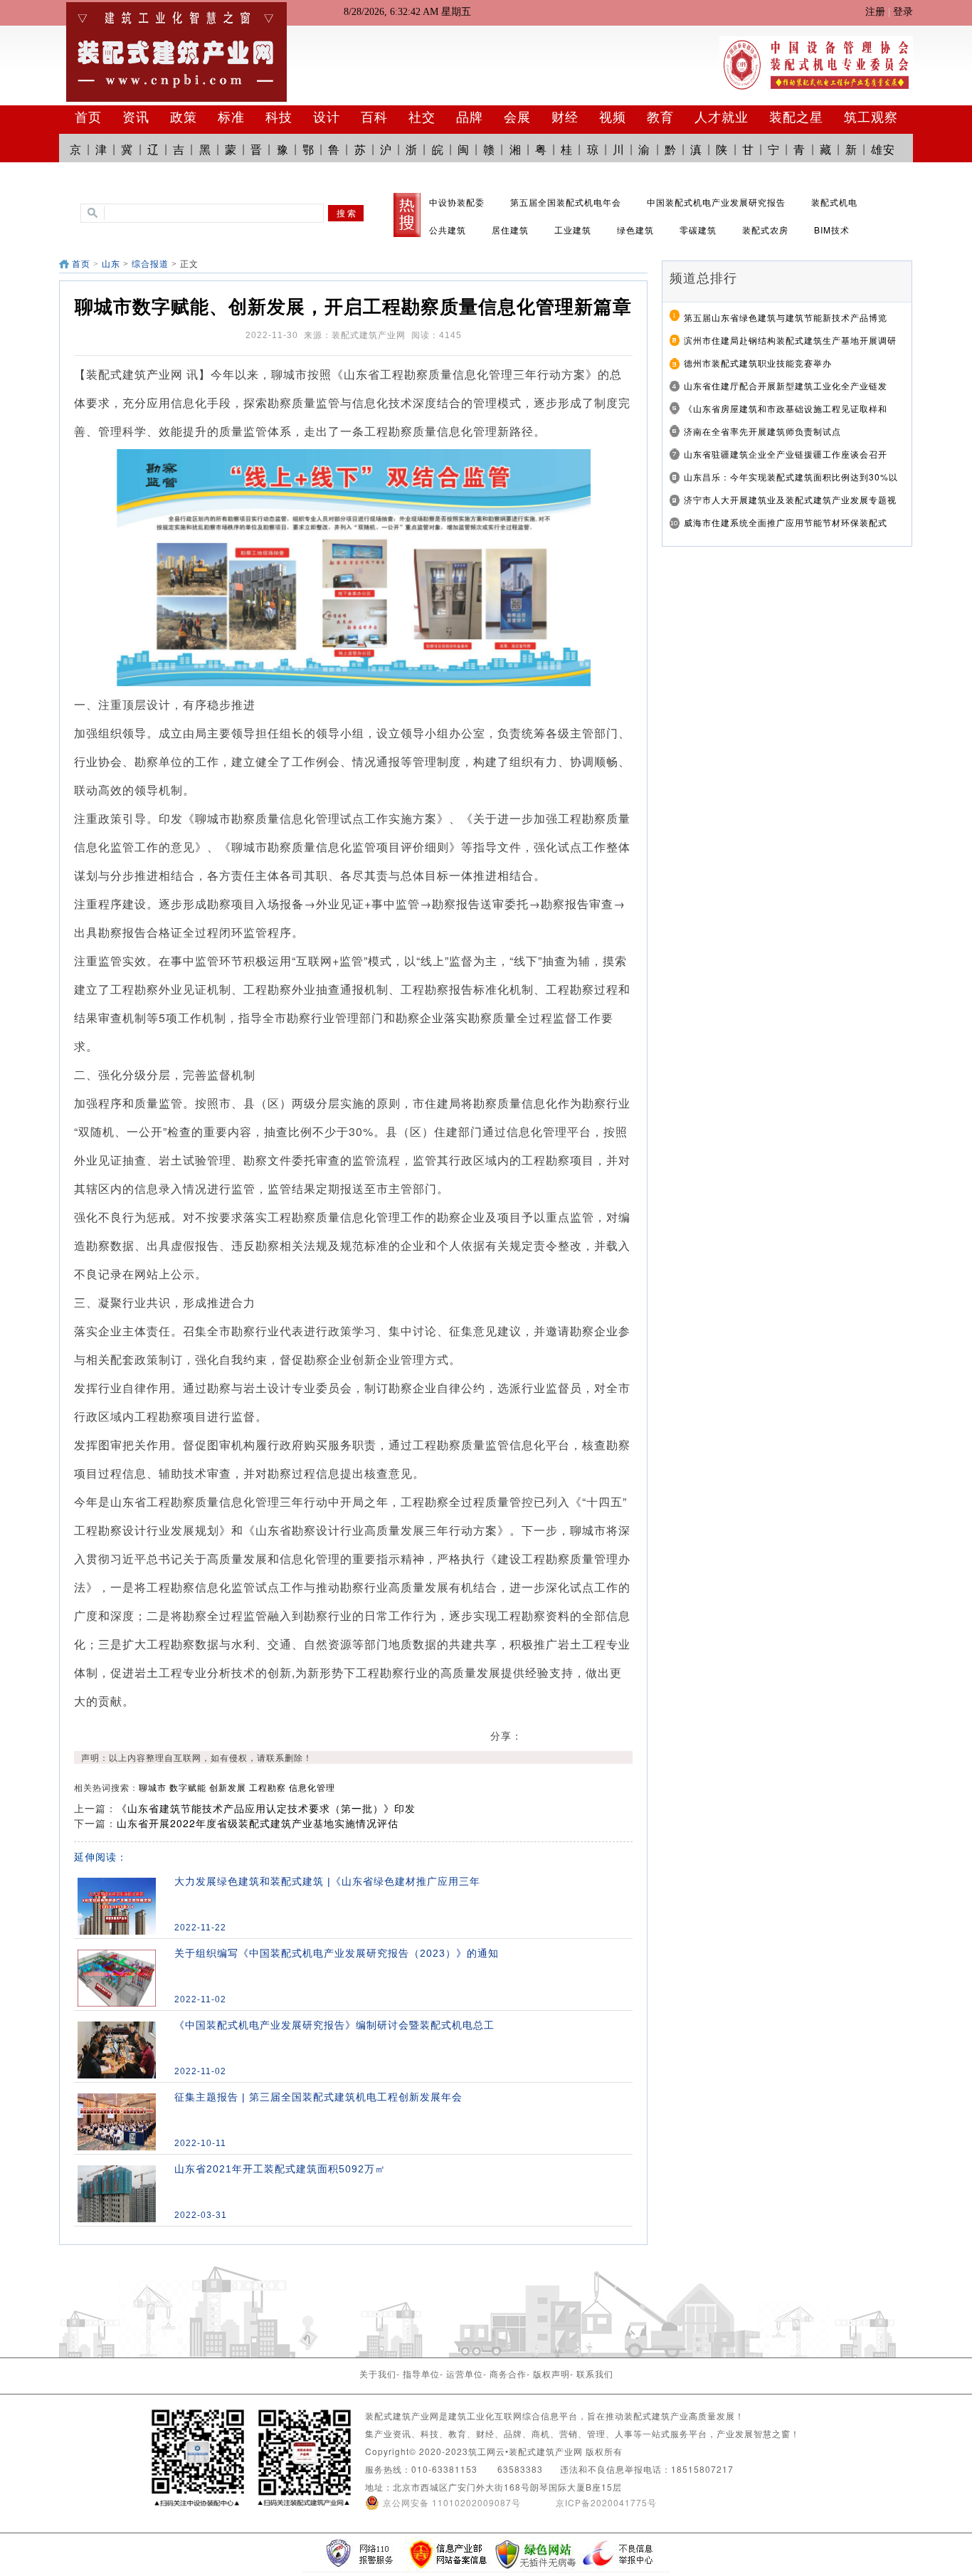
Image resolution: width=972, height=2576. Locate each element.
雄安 (883, 149)
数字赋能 (188, 1787)
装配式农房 (765, 230)
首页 (81, 264)
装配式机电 (834, 202)
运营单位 (465, 2373)
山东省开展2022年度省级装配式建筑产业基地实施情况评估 (258, 1823)
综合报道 (150, 264)
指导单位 (421, 2373)
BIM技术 (832, 230)
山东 (111, 264)
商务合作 (508, 2373)
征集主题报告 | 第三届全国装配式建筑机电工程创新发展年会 (318, 2097)
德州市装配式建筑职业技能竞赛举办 (758, 363)
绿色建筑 (635, 230)
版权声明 (551, 2373)
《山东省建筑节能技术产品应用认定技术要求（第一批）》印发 (266, 1808)
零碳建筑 (698, 230)
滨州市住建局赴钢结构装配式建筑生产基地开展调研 (790, 340)
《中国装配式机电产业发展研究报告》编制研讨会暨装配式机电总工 (334, 2025)
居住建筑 (510, 230)
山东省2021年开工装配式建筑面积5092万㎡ (280, 2169)
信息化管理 (312, 1787)
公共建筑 (448, 230)
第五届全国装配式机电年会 (566, 202)
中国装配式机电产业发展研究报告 (716, 202)
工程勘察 (268, 1787)
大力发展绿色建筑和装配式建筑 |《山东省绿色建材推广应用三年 (327, 1881)
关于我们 (378, 2373)
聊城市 (153, 1787)
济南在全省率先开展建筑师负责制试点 (762, 431)
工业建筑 (573, 230)
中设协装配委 (457, 202)
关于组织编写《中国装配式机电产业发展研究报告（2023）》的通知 (337, 1953)
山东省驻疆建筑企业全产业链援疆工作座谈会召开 (786, 454)
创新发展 (228, 1787)
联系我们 (595, 2373)
